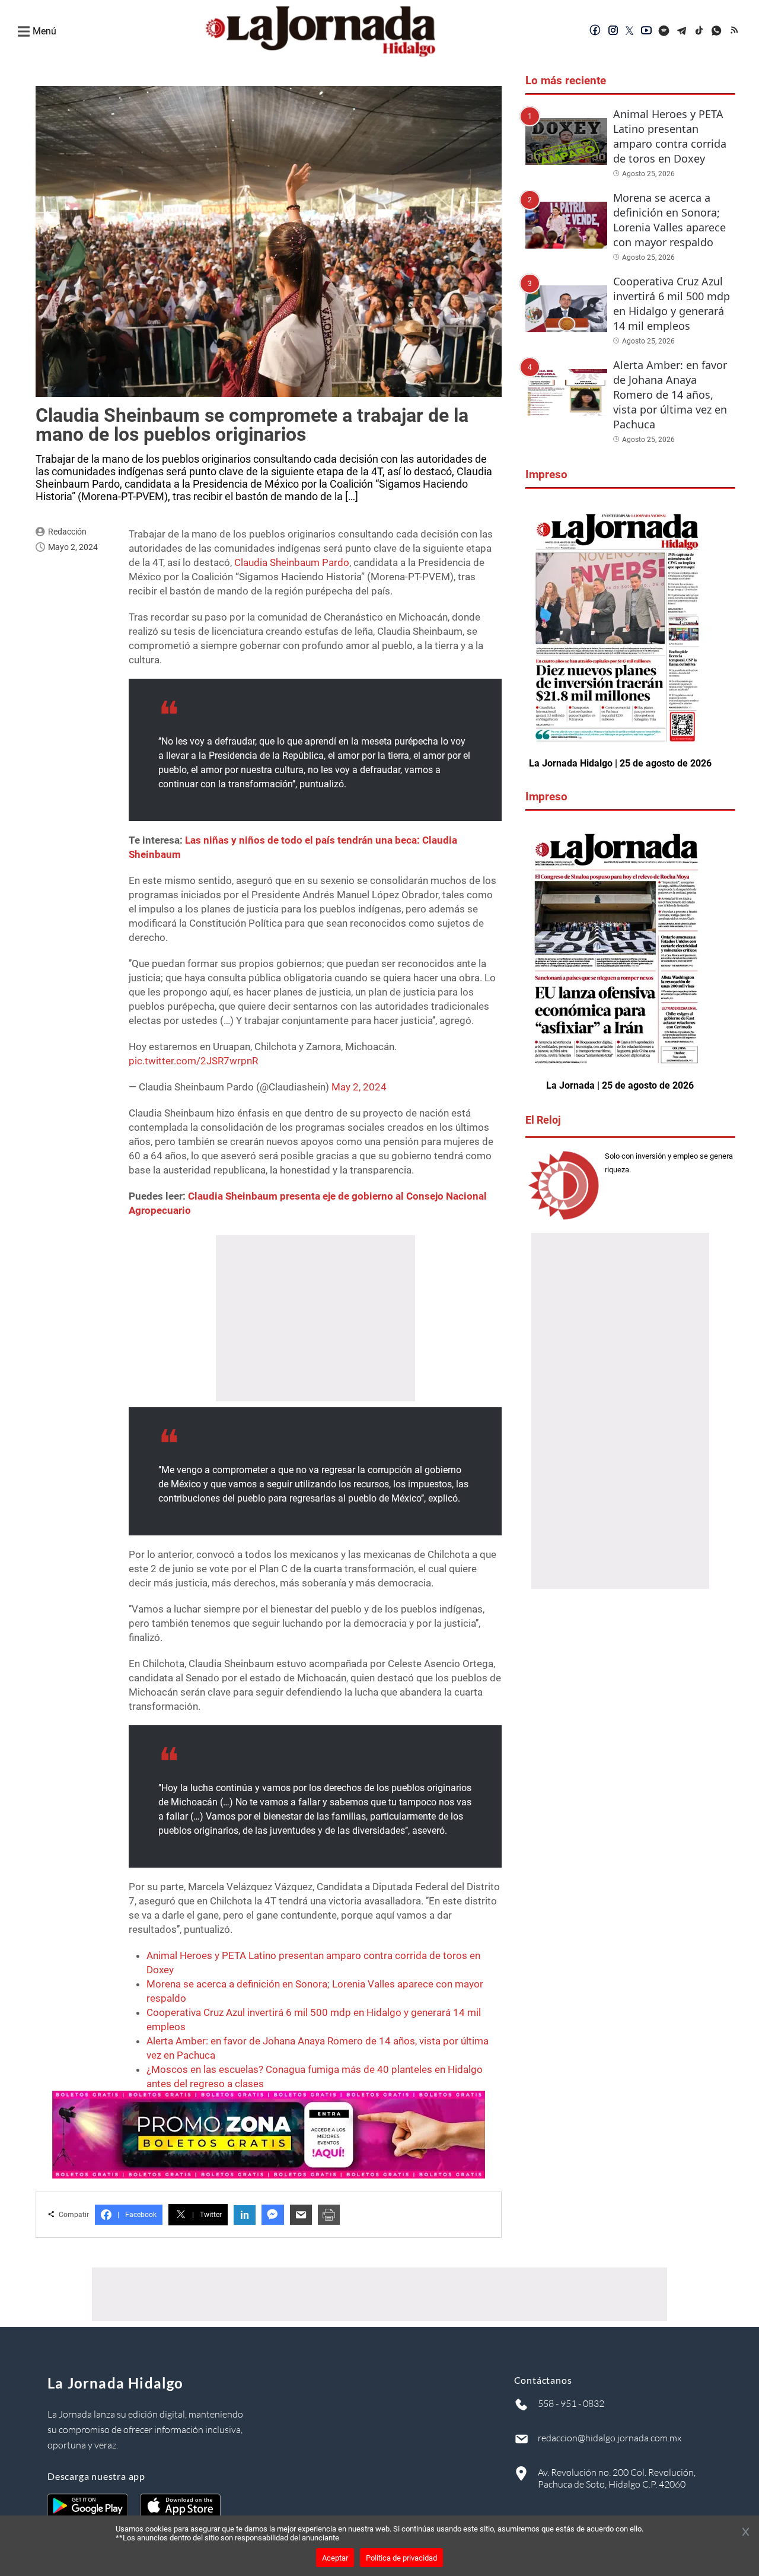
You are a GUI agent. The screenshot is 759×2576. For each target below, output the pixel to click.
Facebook (137, 2215)
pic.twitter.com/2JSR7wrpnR (193, 1061)
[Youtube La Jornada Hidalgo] (646, 31)
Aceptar (335, 2558)
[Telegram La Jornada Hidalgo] (682, 31)
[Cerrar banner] (746, 2533)
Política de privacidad (401, 2558)
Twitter (207, 2215)
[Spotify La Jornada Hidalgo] (664, 31)
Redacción (67, 532)
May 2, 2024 (359, 1087)
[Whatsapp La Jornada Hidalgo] (717, 31)
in (245, 2215)
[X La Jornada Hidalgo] (630, 31)
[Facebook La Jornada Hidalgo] (595, 31)
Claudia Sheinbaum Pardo (292, 562)
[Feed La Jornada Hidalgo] (735, 31)
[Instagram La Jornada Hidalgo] (613, 31)
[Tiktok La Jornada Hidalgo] (700, 31)
